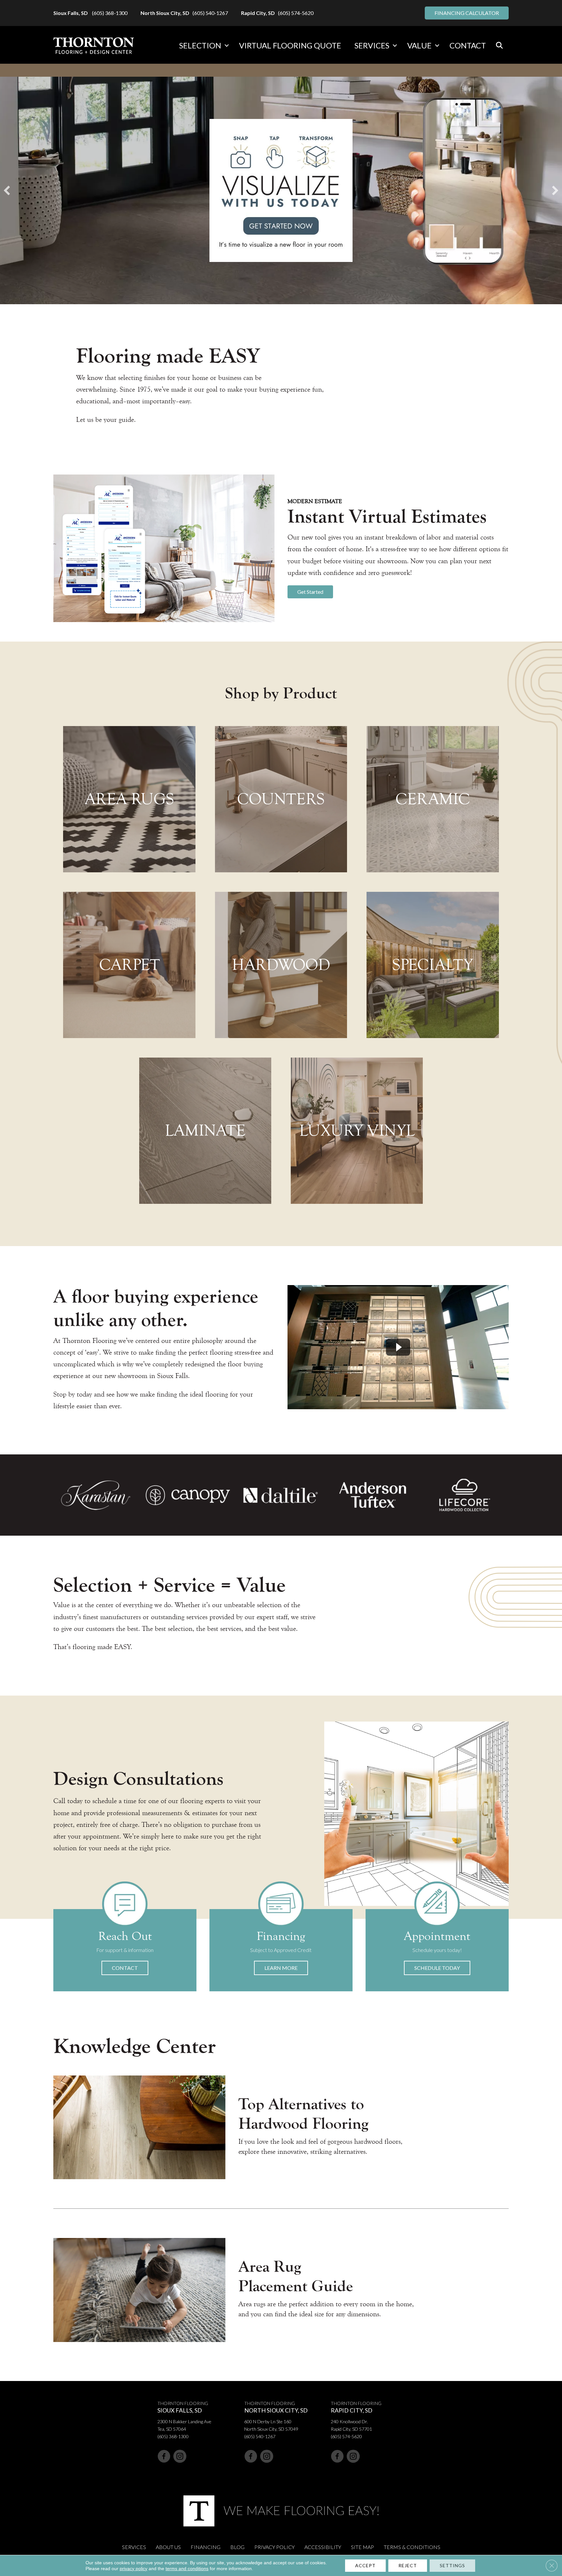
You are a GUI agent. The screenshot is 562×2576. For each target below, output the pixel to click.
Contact (468, 45)
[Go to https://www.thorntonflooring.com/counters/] (281, 799)
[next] (555, 190)
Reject (408, 2565)
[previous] (7, 190)
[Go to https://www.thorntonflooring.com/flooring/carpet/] (129, 965)
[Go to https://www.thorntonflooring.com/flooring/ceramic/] (433, 799)
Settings (452, 2565)
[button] (227, 46)
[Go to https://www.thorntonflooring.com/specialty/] (433, 965)
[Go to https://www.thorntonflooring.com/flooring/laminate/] (205, 1131)
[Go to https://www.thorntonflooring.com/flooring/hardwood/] (281, 965)
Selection (200, 45)
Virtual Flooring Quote (290, 45)
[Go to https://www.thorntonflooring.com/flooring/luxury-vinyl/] (357, 1131)
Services (372, 45)
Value (419, 45)
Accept (365, 2565)
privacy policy (134, 2569)
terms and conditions (187, 2569)
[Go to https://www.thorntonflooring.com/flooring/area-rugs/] (129, 799)
